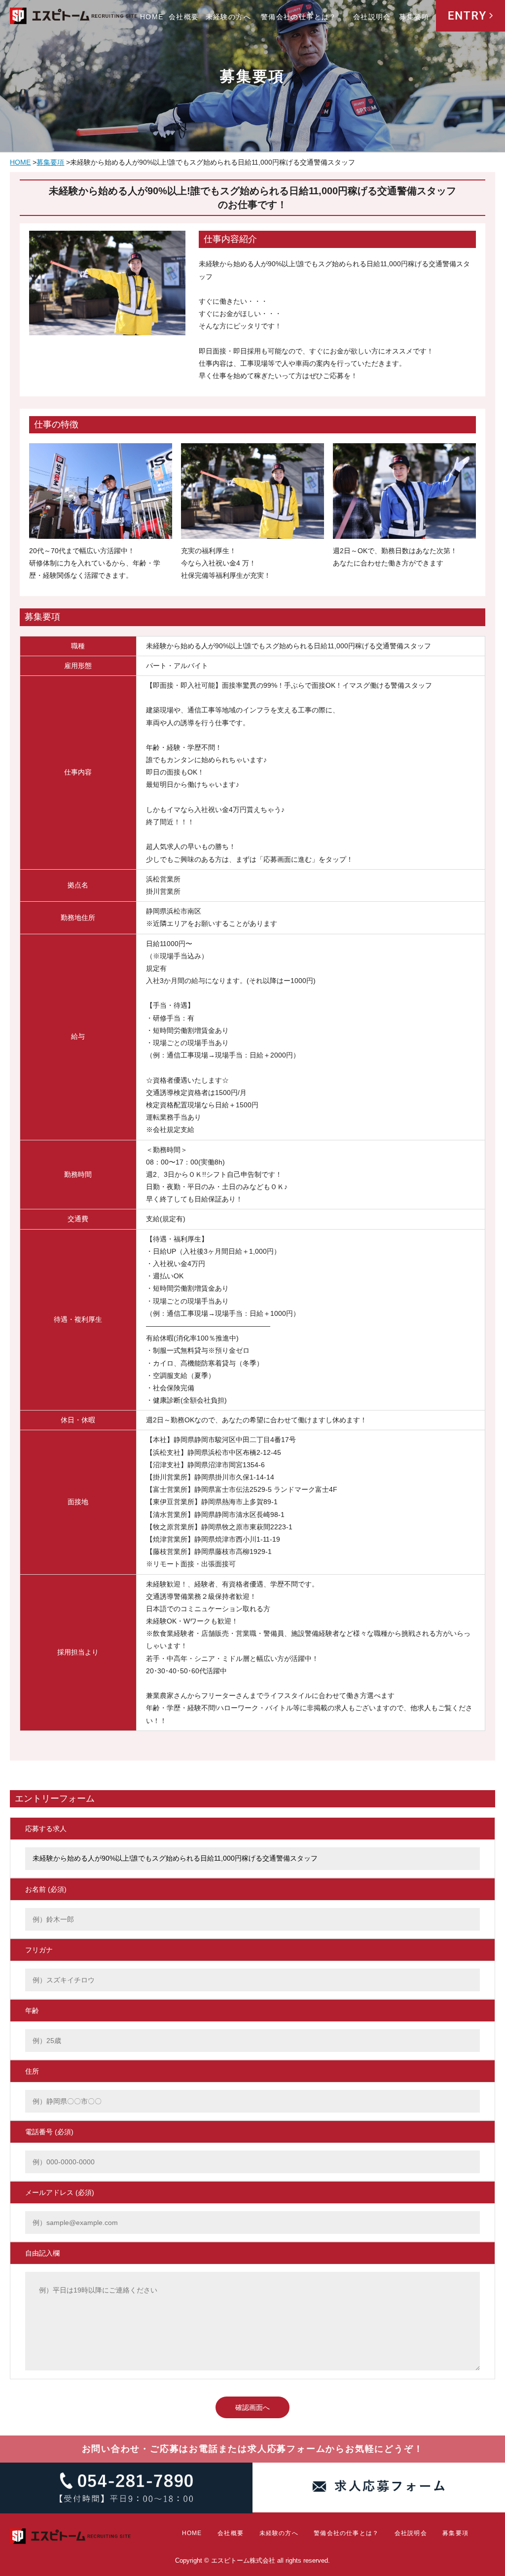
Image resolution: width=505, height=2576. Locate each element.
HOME (152, 17)
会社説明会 (372, 17)
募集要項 (414, 17)
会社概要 (184, 17)
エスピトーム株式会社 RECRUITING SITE (74, 18)
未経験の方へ (228, 17)
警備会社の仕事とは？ (299, 17)
